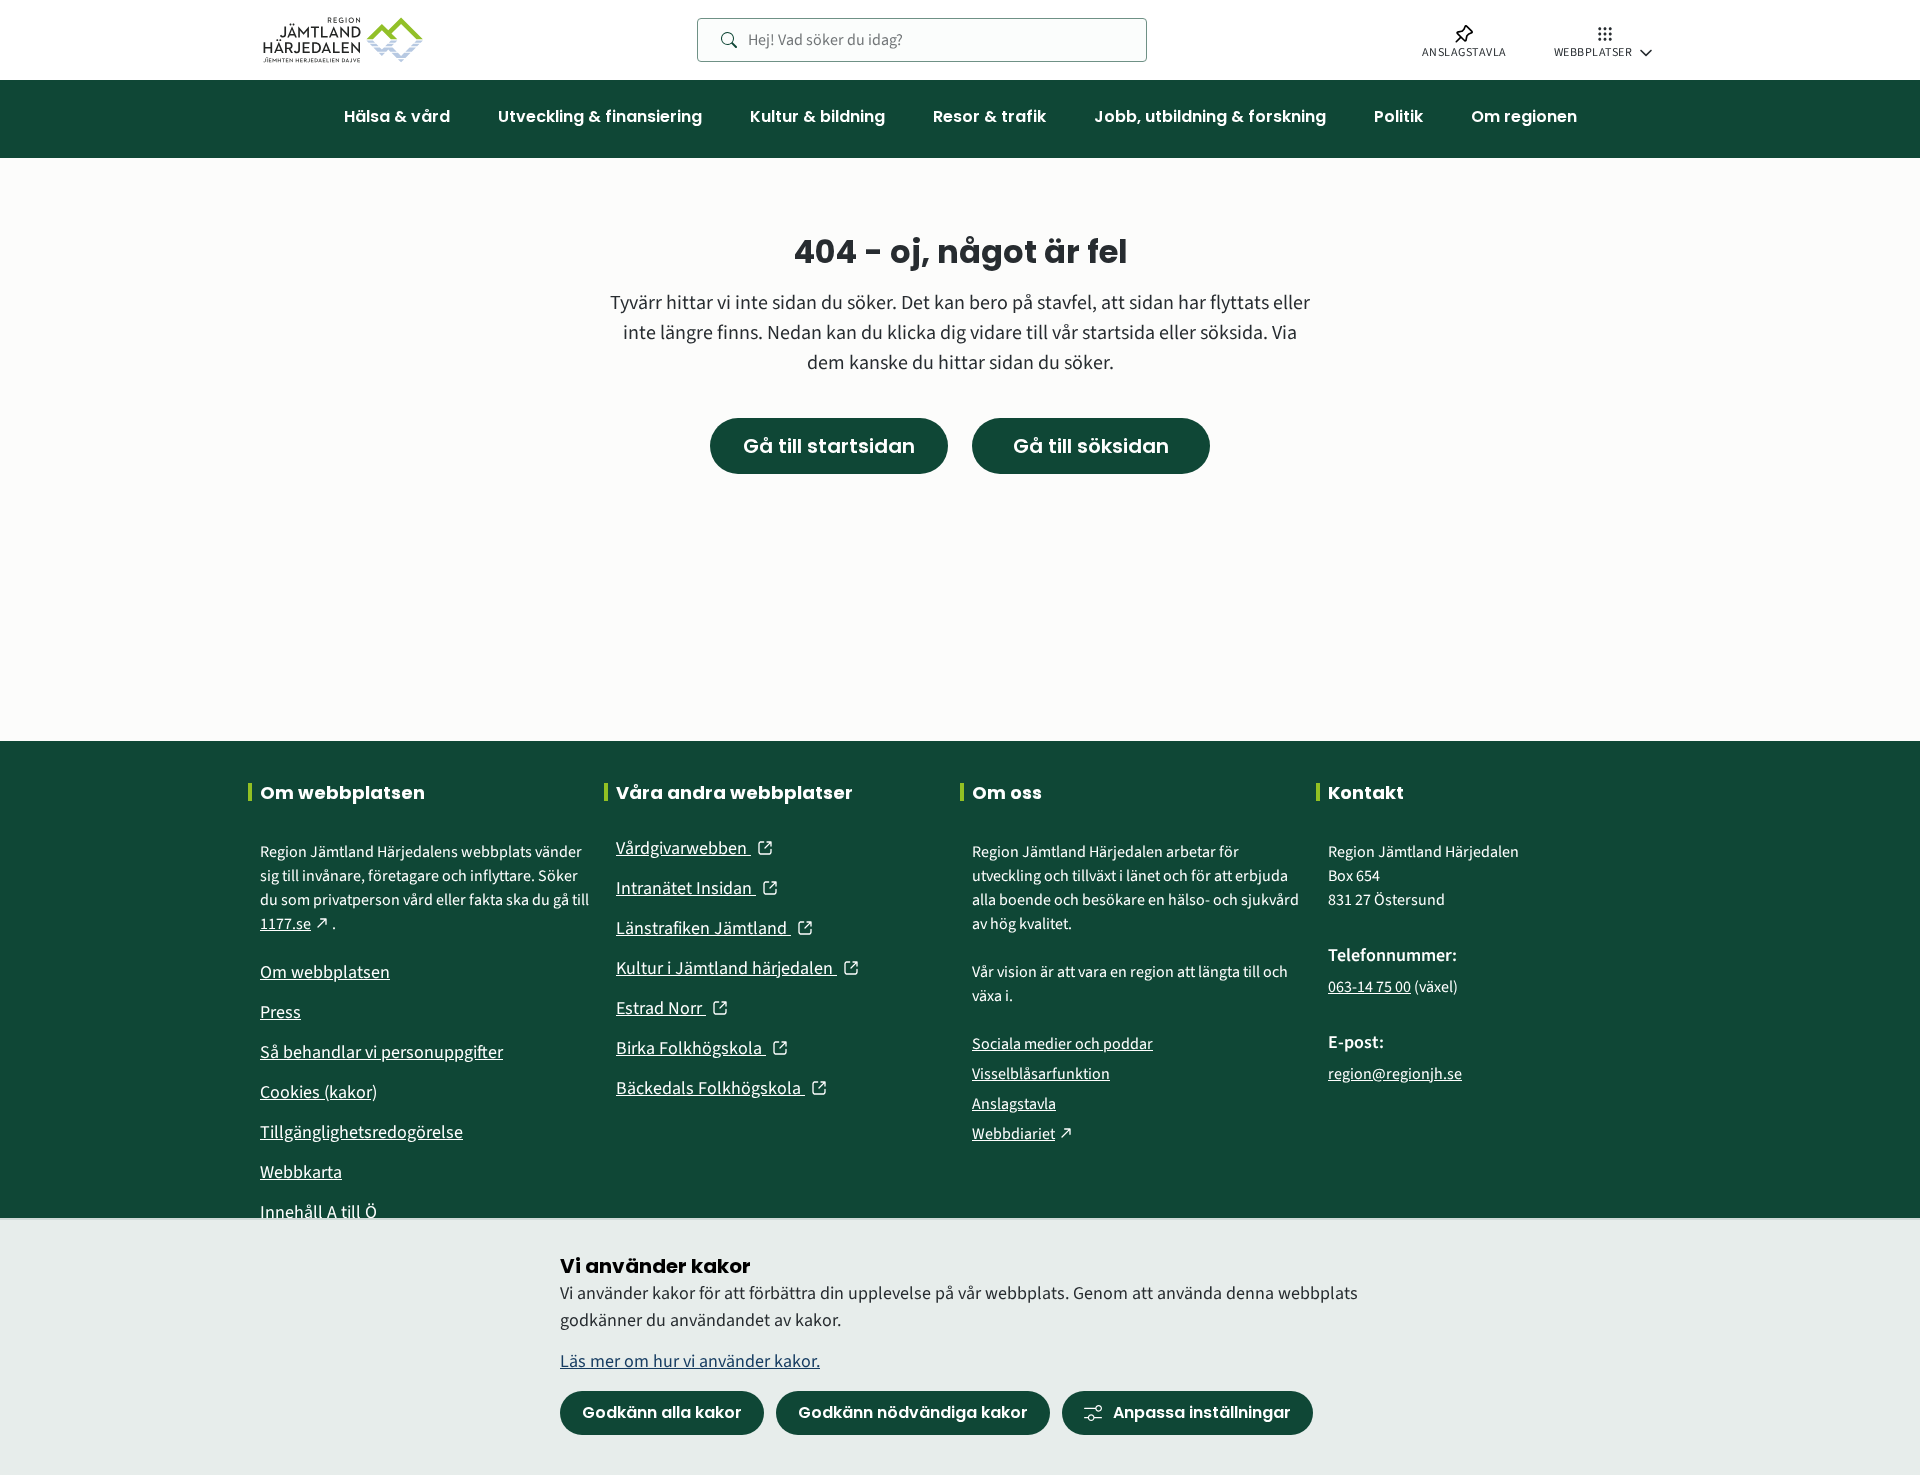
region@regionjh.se (1395, 1074)
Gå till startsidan (829, 446)
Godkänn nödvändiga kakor (913, 1412)
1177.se (296, 924)
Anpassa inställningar (1202, 1412)
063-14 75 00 (1369, 987)
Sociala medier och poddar (1062, 1044)
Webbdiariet (1024, 1134)
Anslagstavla (1014, 1104)
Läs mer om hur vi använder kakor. (690, 1361)
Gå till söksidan (1091, 446)
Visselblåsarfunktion (1041, 1074)
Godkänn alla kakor (662, 1412)
